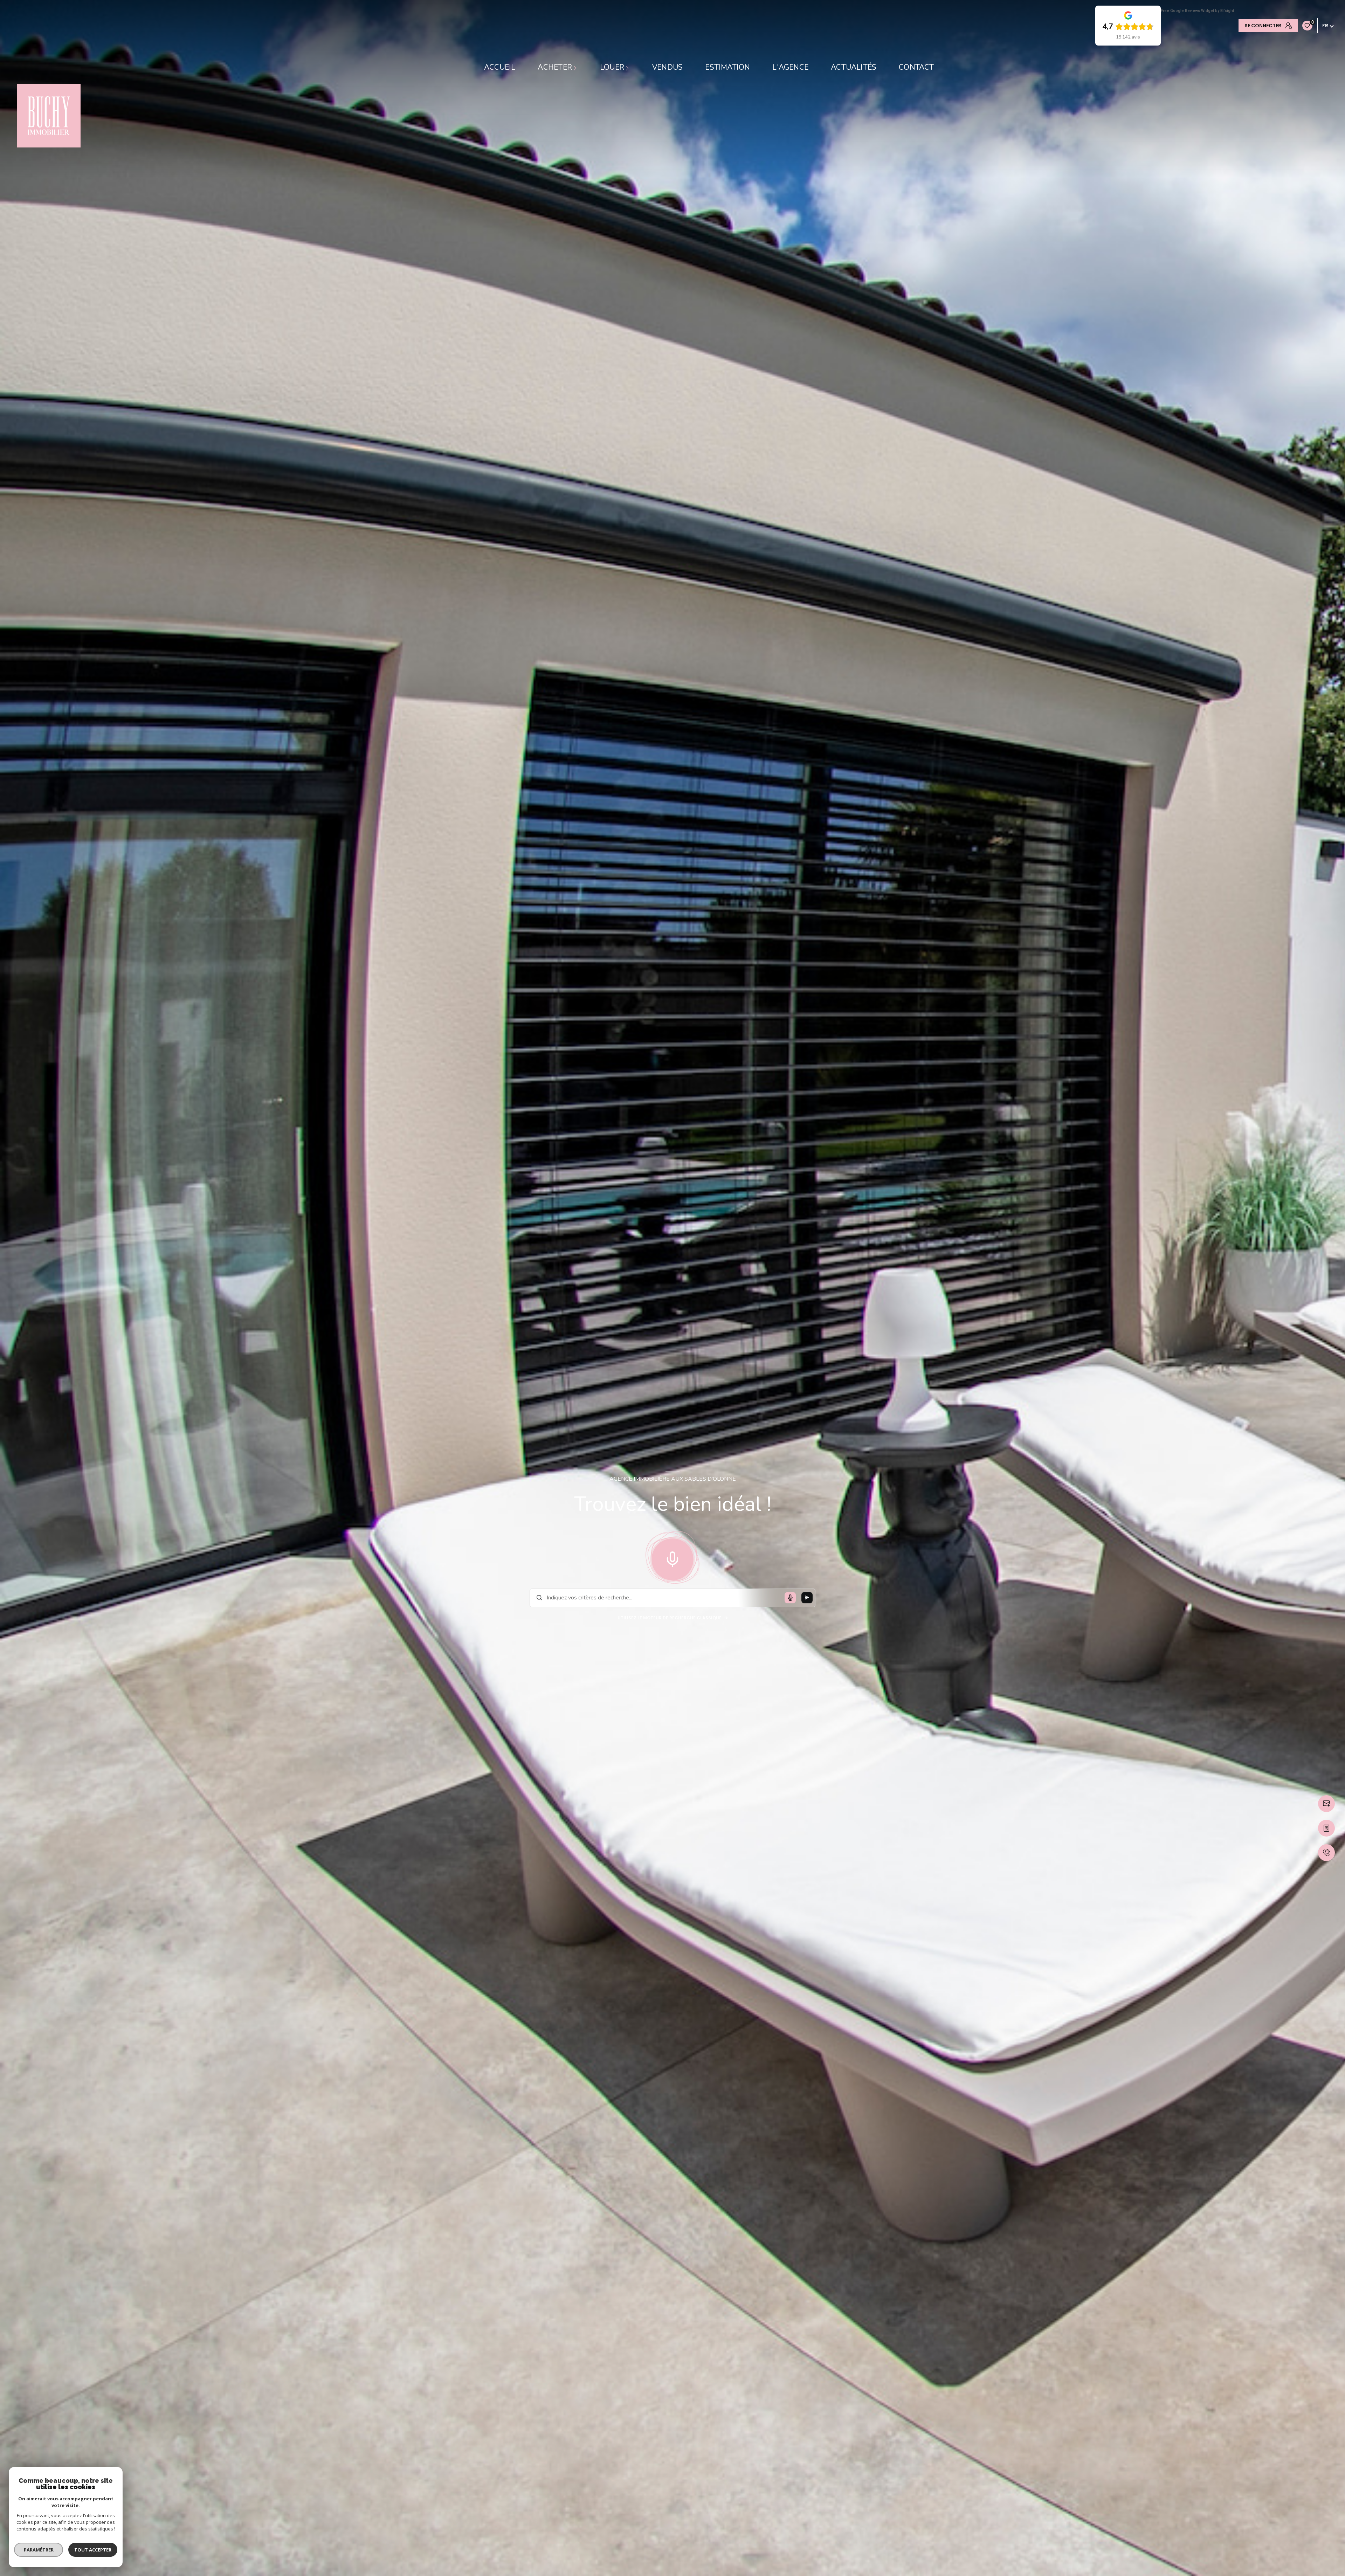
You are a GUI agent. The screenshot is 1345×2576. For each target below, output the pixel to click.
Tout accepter (93, 2550)
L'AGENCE (790, 67)
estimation (727, 67)
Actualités (854, 67)
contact (916, 67)
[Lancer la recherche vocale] (672, 1558)
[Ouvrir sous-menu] (576, 68)
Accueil (500, 67)
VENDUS (667, 67)
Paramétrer (39, 2550)
